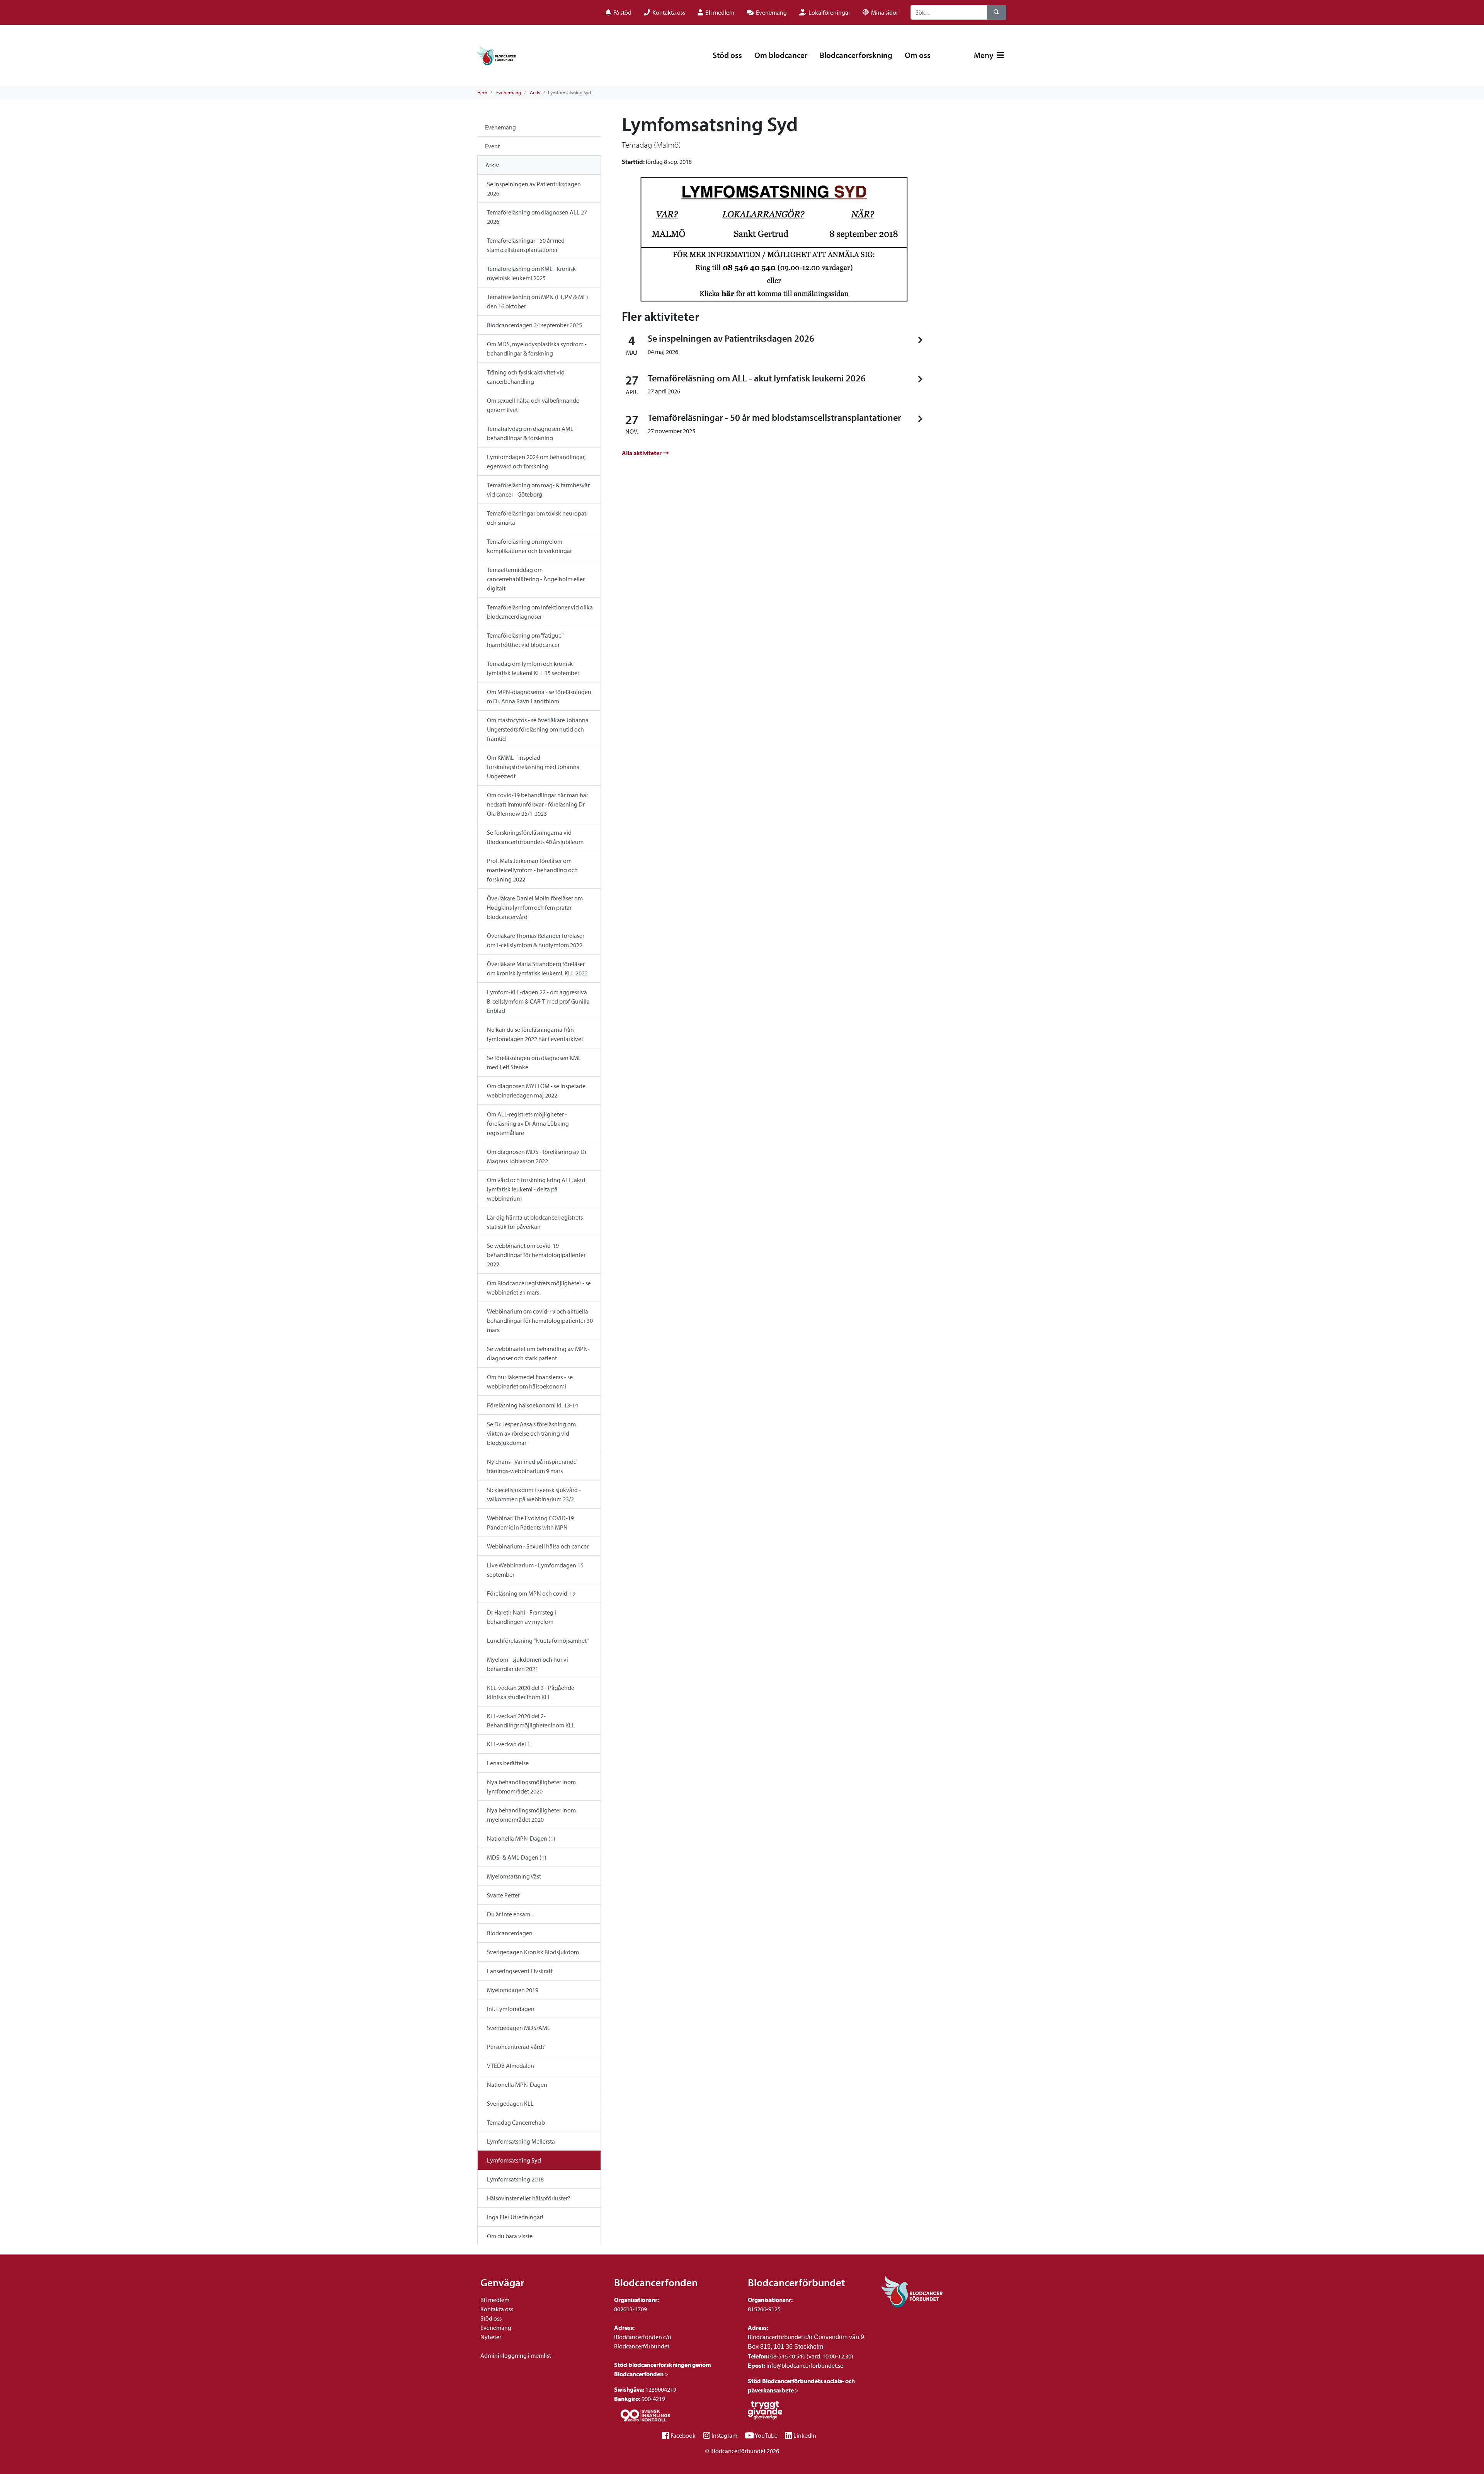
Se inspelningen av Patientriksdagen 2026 (534, 189)
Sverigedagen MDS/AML (519, 2028)
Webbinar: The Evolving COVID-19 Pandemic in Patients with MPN (530, 1523)
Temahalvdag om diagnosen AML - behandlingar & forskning (532, 433)
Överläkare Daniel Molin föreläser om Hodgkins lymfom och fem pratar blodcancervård (535, 907)
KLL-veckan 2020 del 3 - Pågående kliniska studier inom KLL (531, 1692)
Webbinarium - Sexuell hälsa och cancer (538, 1546)
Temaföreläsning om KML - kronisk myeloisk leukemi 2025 (531, 273)
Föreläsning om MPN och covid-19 (531, 1593)
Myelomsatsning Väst (514, 1876)
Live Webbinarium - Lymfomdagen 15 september (535, 1570)
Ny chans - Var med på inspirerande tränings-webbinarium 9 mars (532, 1466)
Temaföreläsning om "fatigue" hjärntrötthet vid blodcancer (525, 640)
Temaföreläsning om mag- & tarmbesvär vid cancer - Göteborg (538, 490)
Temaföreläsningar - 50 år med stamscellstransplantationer (526, 245)
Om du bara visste (510, 2236)
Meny (985, 55)
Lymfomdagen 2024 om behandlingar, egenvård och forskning (536, 461)
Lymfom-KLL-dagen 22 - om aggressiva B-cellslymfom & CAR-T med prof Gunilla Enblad (538, 1001)
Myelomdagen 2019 (513, 1990)
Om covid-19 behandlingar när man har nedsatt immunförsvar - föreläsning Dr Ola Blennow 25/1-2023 (538, 804)
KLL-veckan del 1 (509, 1744)
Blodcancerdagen (510, 1933)
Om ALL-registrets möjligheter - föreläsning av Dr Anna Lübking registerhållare (528, 1123)
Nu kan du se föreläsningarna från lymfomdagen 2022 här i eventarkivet (535, 1034)
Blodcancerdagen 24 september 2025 (534, 325)
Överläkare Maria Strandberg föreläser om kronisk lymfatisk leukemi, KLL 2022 (537, 968)
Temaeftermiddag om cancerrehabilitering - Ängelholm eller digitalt (536, 579)
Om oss (918, 55)
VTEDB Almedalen (511, 2066)
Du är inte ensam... (510, 1914)
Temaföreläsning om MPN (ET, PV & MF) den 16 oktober (538, 301)
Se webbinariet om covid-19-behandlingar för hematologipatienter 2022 (536, 1255)
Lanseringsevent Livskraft (520, 1971)
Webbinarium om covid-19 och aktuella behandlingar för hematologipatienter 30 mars (540, 1320)
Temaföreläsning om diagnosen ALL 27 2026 (537, 217)
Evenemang (509, 92)
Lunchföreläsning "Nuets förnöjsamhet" (538, 1640)
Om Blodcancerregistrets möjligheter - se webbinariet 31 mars (539, 1288)
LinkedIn (805, 2435)
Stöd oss (727, 55)
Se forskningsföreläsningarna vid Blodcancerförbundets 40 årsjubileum (535, 837)
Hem (482, 92)
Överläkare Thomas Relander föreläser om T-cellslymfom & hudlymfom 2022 (536, 940)
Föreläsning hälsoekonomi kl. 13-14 (533, 1405)
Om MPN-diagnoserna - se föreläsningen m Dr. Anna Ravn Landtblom (539, 696)
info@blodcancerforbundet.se (804, 2365)
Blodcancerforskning (856, 55)
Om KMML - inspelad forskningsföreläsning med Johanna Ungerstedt (533, 767)
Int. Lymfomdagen (511, 2009)
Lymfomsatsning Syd (514, 2160)
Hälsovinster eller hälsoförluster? (529, 2198)
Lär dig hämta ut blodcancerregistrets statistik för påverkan (535, 1222)
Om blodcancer (781, 55)
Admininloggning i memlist (516, 2355)
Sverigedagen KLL (510, 2103)
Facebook (683, 2435)
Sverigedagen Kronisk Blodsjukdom (533, 1952)
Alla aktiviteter (642, 453)
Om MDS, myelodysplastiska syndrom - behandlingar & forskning (537, 349)
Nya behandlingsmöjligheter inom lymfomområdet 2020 (531, 1787)
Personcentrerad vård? (516, 2047)
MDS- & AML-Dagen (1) (517, 1857)
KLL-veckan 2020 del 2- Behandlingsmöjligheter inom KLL (531, 1720)
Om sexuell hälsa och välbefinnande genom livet (533, 405)
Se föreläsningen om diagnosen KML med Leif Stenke (534, 1062)
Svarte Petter (503, 1895)
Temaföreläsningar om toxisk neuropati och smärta (537, 518)
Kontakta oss (497, 2309)
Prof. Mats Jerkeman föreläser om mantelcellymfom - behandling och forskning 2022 (532, 870)
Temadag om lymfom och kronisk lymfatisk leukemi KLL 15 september (533, 668)
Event (492, 146)
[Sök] (997, 12)
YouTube (766, 2435)
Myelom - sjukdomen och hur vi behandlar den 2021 (528, 1664)
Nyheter (491, 2337)
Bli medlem (495, 2300)
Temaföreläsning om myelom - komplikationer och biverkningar (529, 546)
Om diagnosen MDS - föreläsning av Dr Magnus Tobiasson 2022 (537, 1156)
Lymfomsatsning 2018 (515, 2179)
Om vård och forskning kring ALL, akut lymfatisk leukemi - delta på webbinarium (536, 1189)
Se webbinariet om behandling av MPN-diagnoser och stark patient (538, 1353)
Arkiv (535, 92)
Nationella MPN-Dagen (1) (521, 1838)
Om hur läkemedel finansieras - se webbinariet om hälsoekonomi (530, 1382)
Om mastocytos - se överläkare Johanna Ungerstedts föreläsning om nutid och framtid (538, 729)
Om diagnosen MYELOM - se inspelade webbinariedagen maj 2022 (536, 1091)
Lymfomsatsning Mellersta (521, 2141)
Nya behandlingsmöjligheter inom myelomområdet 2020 (531, 1815)
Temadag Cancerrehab (516, 2122)
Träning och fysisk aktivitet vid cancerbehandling (526, 377)
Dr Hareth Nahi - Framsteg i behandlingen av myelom (522, 1617)
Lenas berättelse (508, 1763)
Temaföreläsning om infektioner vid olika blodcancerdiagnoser (540, 612)
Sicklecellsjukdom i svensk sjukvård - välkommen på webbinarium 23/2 (534, 1494)
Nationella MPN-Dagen (517, 2084)
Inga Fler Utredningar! (515, 2217)
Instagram (724, 2435)
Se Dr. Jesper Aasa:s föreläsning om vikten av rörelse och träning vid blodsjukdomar (531, 1433)
